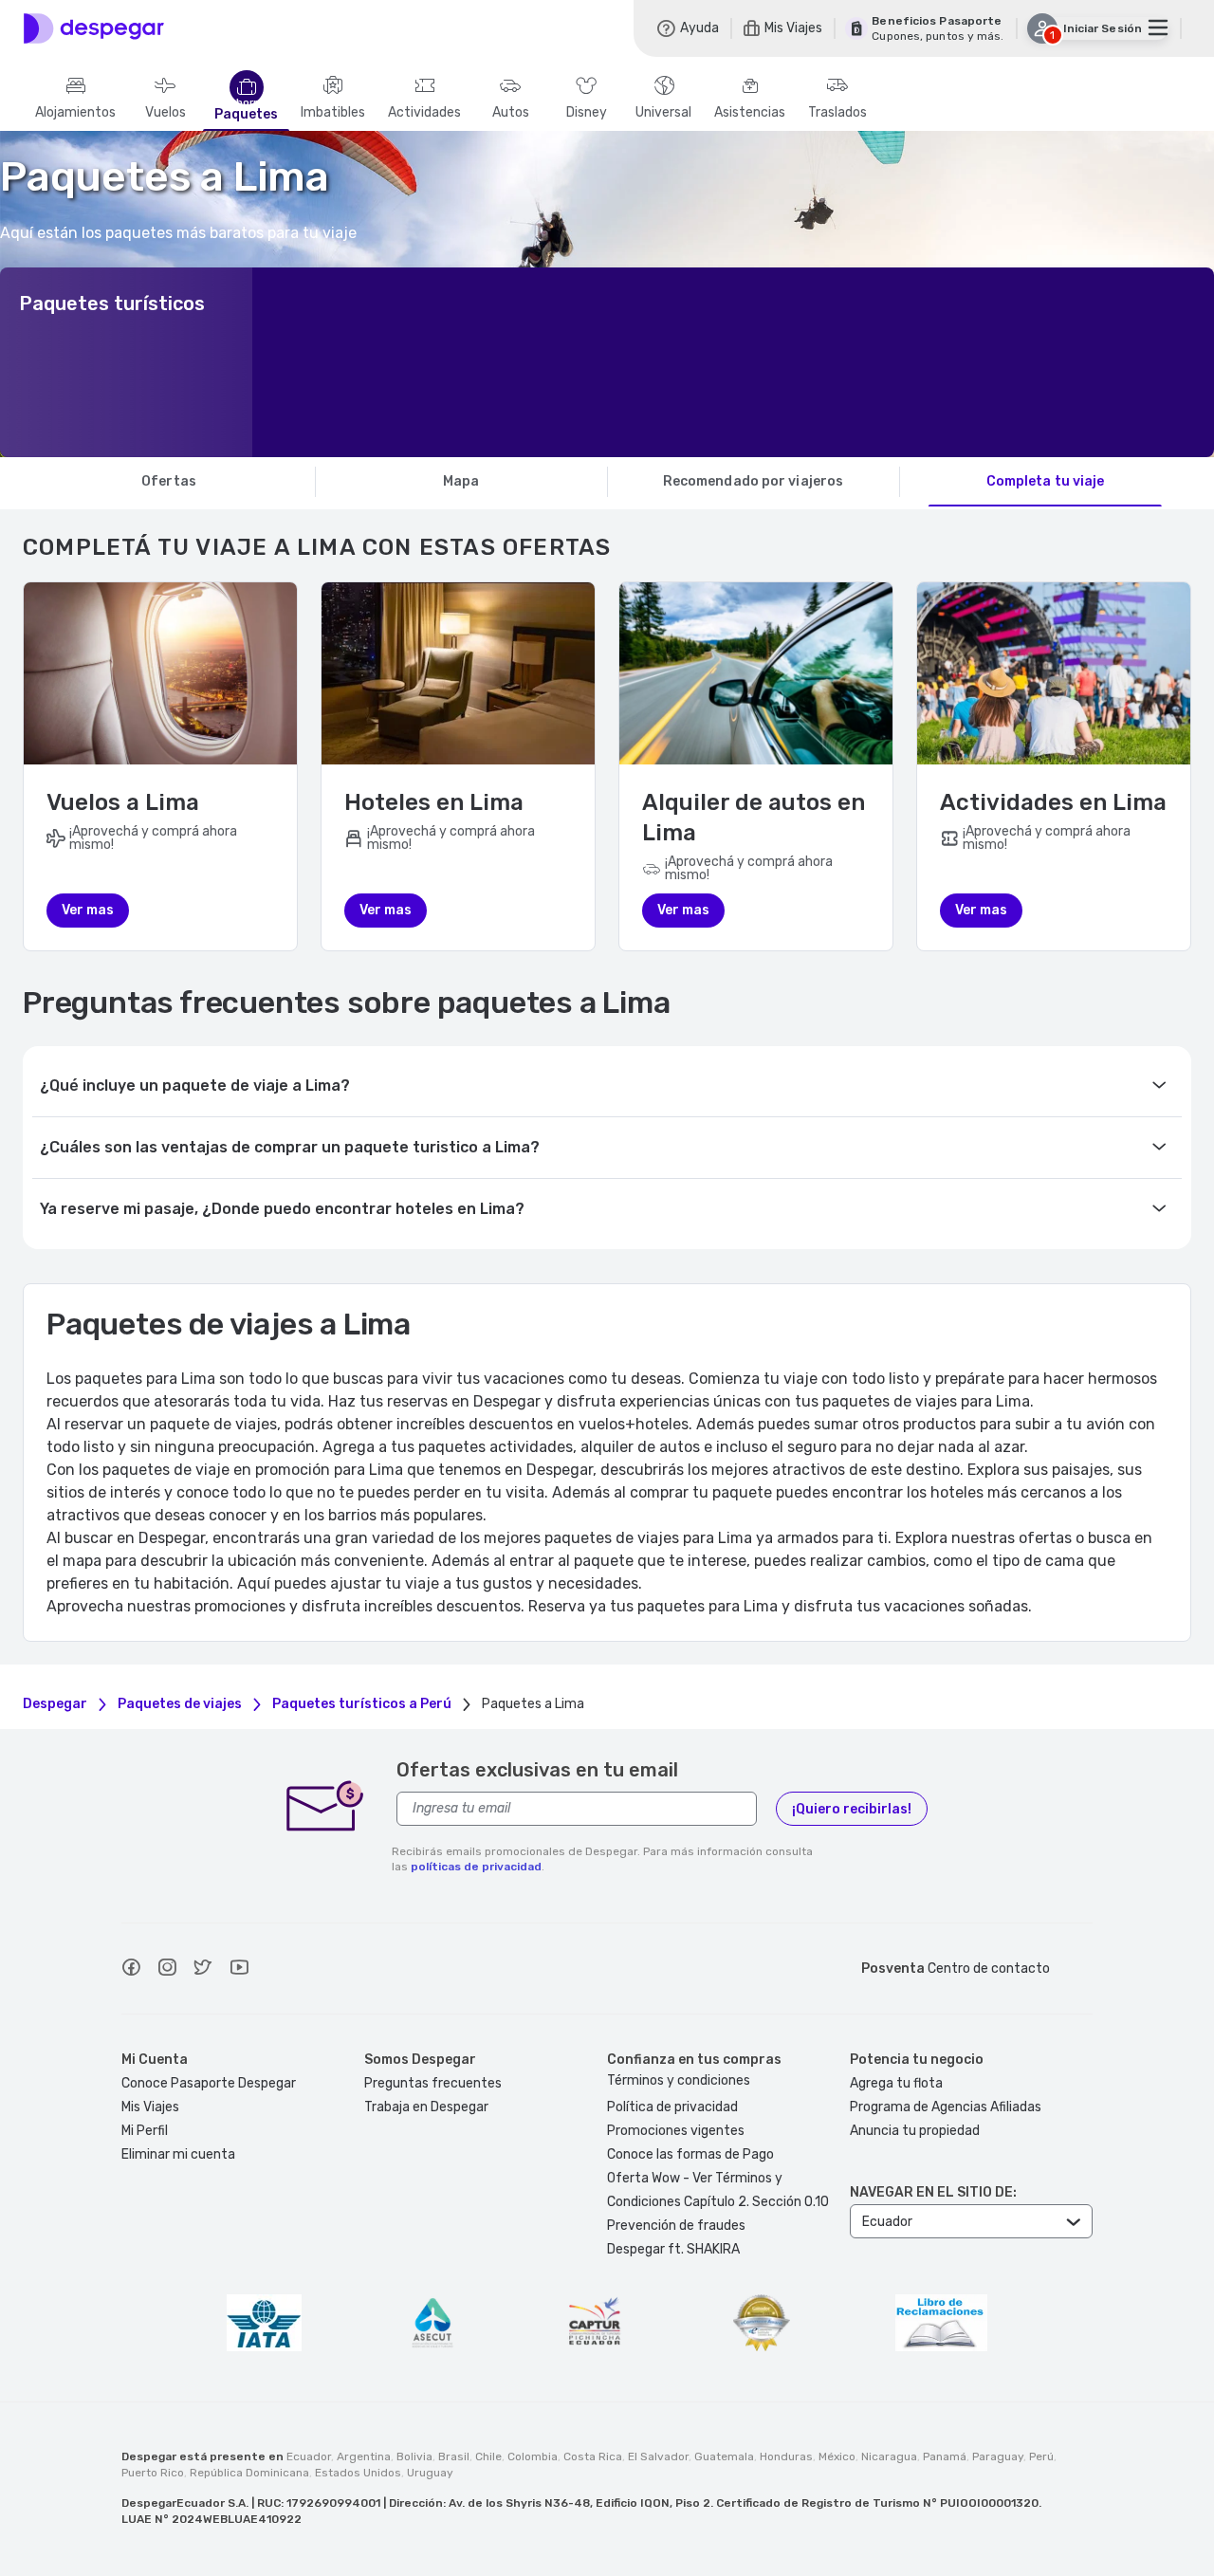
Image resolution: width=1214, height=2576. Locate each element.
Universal (663, 113)
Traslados (837, 113)
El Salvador (658, 2456)
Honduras (786, 2456)
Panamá (945, 2456)
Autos (511, 113)
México (837, 2456)
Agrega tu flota (896, 2083)
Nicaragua (889, 2456)
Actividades (424, 113)
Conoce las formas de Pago (690, 2154)
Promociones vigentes (676, 2131)
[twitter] (203, 1970)
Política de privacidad (672, 2107)
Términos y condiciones (679, 2080)
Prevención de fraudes (676, 2226)
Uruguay (430, 2473)
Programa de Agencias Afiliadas (946, 2107)
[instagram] (167, 1970)
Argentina (364, 2456)
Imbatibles (333, 113)
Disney (587, 113)
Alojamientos (75, 113)
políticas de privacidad (476, 1867)
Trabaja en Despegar (426, 2107)
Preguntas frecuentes (433, 2083)
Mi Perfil (145, 2131)
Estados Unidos (358, 2473)
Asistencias (750, 113)
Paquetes (246, 115)
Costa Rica (593, 2456)
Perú (1041, 2456)
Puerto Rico (153, 2473)
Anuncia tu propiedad (915, 2131)
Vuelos (166, 113)
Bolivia (414, 2456)
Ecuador (309, 2456)
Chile (488, 2456)
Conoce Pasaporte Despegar (209, 2083)
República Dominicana (249, 2473)
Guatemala (724, 2456)
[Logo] (94, 28)
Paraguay (998, 2456)
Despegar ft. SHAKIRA (673, 2249)
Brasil (454, 2456)
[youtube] (239, 1970)
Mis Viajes (150, 2107)
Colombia (533, 2456)
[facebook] (131, 1970)
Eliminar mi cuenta (178, 2154)
